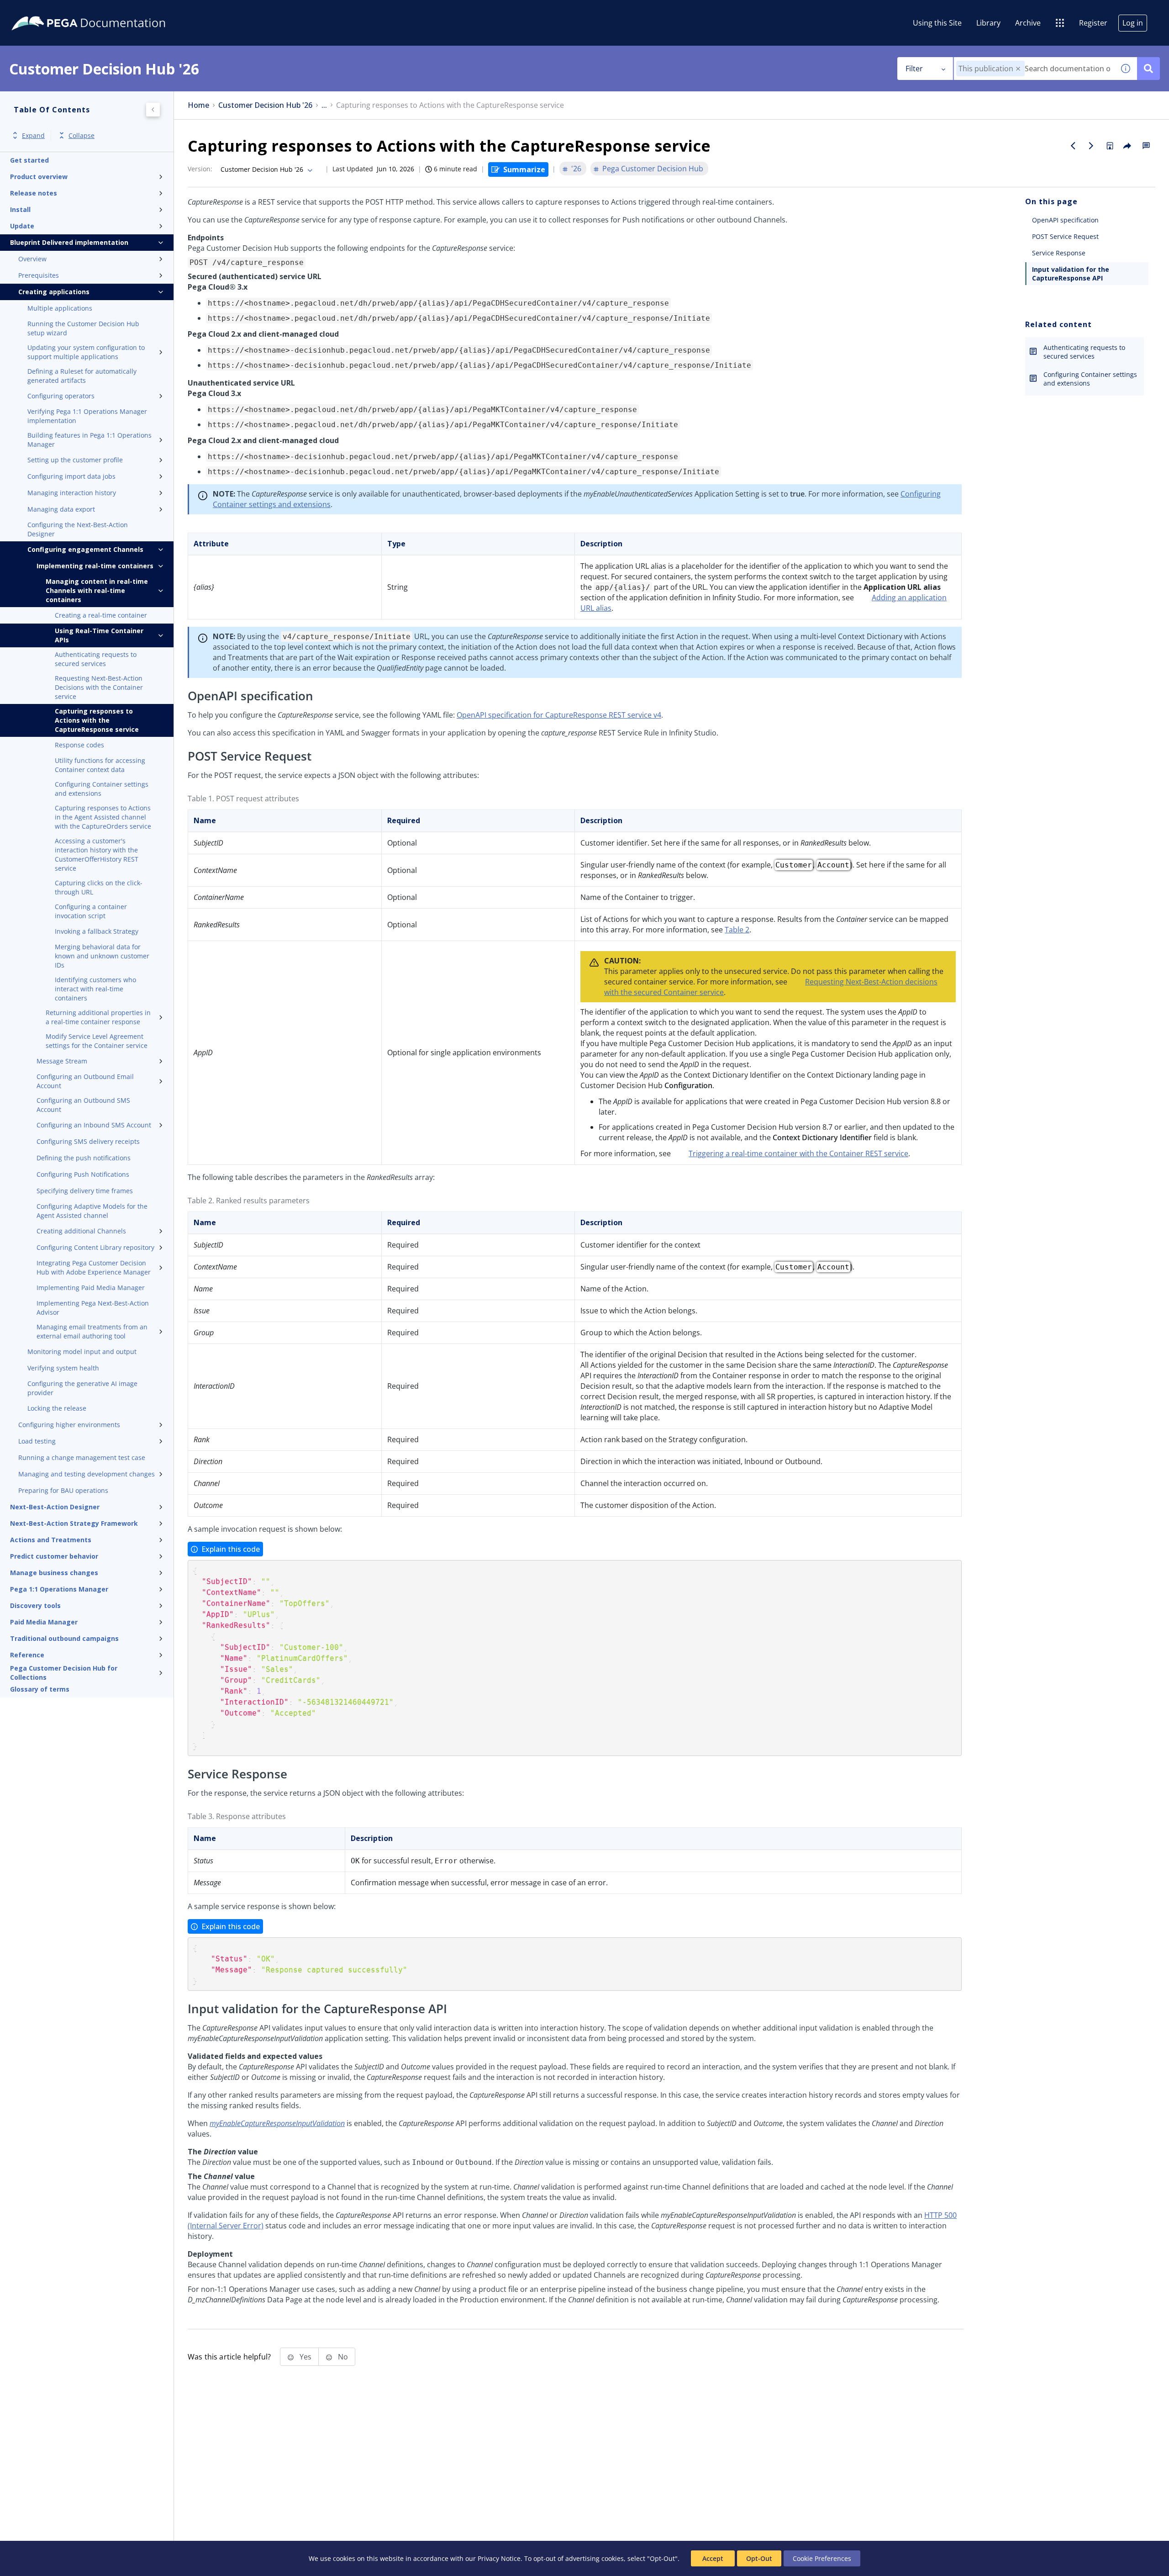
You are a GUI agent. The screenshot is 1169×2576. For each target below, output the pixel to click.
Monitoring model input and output (82, 1351)
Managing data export (61, 509)
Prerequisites (39, 275)
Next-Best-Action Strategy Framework (74, 1523)
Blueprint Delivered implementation (69, 242)
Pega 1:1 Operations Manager (59, 1589)
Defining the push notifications (84, 1158)
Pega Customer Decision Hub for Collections (64, 1673)
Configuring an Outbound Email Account (85, 1081)
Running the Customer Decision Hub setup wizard (83, 328)
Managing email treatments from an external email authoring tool (92, 1331)
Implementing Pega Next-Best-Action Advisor (93, 1308)
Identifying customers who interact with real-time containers (95, 989)
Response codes (79, 745)
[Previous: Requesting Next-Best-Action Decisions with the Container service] (1073, 146)
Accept (713, 2558)
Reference (27, 1655)
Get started (29, 160)
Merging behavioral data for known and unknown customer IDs (102, 956)
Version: (200, 169)
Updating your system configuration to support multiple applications (86, 352)
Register (1093, 23)
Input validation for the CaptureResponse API (1071, 274)
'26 (576, 169)
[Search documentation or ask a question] (1148, 69)
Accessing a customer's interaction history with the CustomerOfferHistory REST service (97, 854)
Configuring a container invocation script (91, 911)
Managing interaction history (72, 493)
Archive (1028, 23)
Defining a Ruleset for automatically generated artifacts (82, 376)
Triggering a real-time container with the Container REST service (798, 1153)
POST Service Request (1065, 236)
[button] (1018, 69)
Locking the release (57, 1408)
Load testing (37, 1441)
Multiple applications (60, 308)
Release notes (34, 193)
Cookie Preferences (822, 2558)
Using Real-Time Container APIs (99, 635)
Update (22, 226)
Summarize (524, 169)
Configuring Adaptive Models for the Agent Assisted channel (92, 1211)
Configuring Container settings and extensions (102, 789)
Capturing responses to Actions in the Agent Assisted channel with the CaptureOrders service (103, 817)
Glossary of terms (40, 1689)
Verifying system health (63, 1368)
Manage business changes (54, 1573)
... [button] (324, 105)
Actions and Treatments (51, 1540)
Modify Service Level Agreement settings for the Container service (97, 1041)
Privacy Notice (499, 2558)
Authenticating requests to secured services (96, 659)
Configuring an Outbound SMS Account (83, 1105)
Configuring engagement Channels (85, 549)
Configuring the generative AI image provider (82, 1388)
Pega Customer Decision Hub (653, 169)
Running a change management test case (82, 1457)
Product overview (39, 177)
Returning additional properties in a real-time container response (98, 1017)
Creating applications (54, 292)
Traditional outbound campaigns (64, 1638)
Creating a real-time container (101, 615)
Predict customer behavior (54, 1556)
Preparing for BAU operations (63, 1490)
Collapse (82, 135)
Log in (1133, 23)
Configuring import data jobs (71, 476)
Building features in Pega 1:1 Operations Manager (90, 440)
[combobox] (1034, 69)
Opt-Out (759, 2558)
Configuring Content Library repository (95, 1247)
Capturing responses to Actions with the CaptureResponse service (97, 720)
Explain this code (231, 1549)
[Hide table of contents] (153, 110)
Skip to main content (41, 11)
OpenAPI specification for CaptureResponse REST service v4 (559, 715)
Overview (32, 259)
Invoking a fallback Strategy (97, 931)
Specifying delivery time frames (85, 1191)
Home (198, 105)
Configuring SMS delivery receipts (88, 1141)
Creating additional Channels (81, 1231)
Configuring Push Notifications (83, 1174)
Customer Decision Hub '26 (265, 105)
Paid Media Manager (44, 1622)
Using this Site (937, 23)
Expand (33, 135)
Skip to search (111, 11)
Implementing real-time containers (95, 566)
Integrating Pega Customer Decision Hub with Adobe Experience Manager (94, 1267)
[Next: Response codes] (1091, 146)
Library (988, 23)
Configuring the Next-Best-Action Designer (78, 529)
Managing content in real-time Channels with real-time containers (97, 590)
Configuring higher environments (69, 1425)
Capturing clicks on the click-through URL (99, 887)
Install (20, 209)
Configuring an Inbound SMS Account (94, 1125)
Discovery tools (35, 1605)
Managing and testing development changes (87, 1474)
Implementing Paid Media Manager (91, 1288)
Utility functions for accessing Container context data (100, 765)
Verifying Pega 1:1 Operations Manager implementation (87, 416)
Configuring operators (61, 396)
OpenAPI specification (1065, 220)
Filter (914, 69)
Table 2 (737, 930)
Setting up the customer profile (75, 460)
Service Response (1059, 253)
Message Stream (62, 1061)
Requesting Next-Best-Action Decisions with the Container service (99, 687)
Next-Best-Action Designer (55, 1507)
